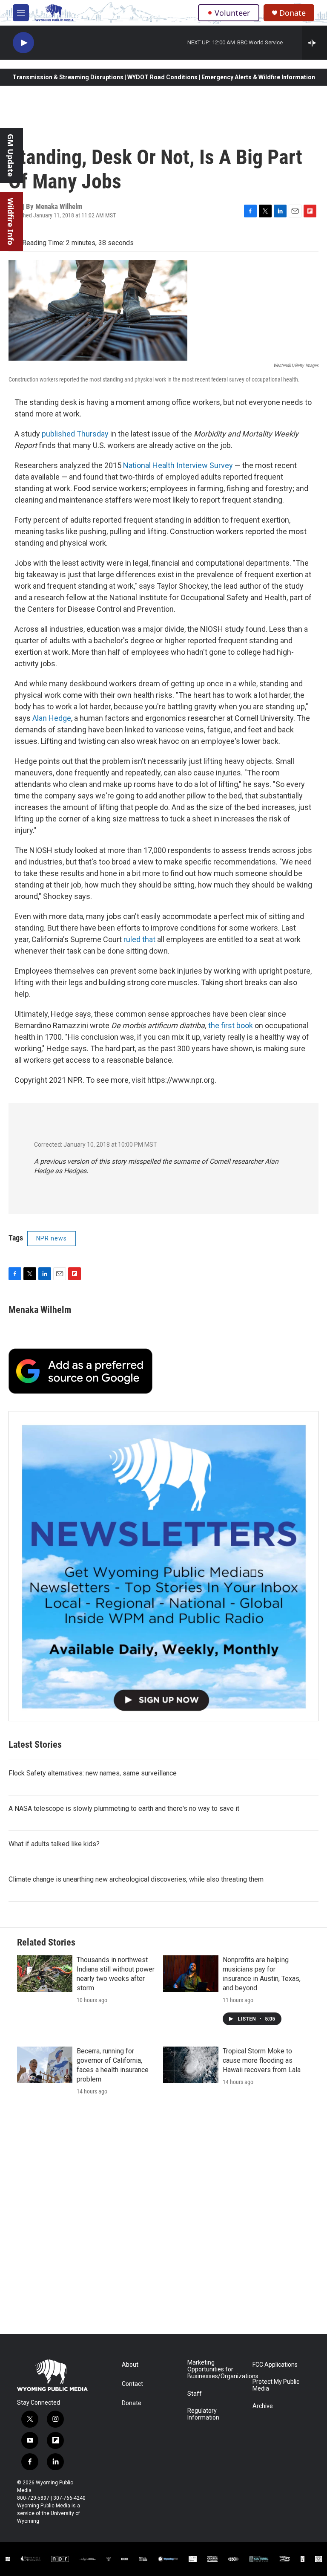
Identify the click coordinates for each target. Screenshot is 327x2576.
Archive (263, 2406)
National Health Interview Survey (178, 465)
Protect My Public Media (276, 2385)
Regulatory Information (203, 2414)
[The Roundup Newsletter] (163, 1566)
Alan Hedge (52, 718)
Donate (293, 13)
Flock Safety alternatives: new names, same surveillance (93, 1773)
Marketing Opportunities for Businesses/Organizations (216, 2369)
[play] (23, 43)
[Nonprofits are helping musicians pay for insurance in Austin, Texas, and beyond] (191, 1974)
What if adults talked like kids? (54, 1844)
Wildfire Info (11, 221)
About (130, 2365)
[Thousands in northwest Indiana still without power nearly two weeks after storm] (45, 1974)
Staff (195, 2394)
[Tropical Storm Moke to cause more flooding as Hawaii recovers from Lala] (191, 2065)
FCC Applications (275, 2365)
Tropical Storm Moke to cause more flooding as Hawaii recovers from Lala (262, 2060)
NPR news (52, 1238)
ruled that (139, 939)
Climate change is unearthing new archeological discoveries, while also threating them (136, 1879)
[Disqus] (163, 2219)
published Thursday (75, 434)
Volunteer (232, 13)
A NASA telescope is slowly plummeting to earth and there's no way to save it (124, 1808)
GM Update (11, 155)
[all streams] (314, 43)
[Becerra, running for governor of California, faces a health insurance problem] (45, 2065)
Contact (132, 2384)
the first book (231, 1025)
